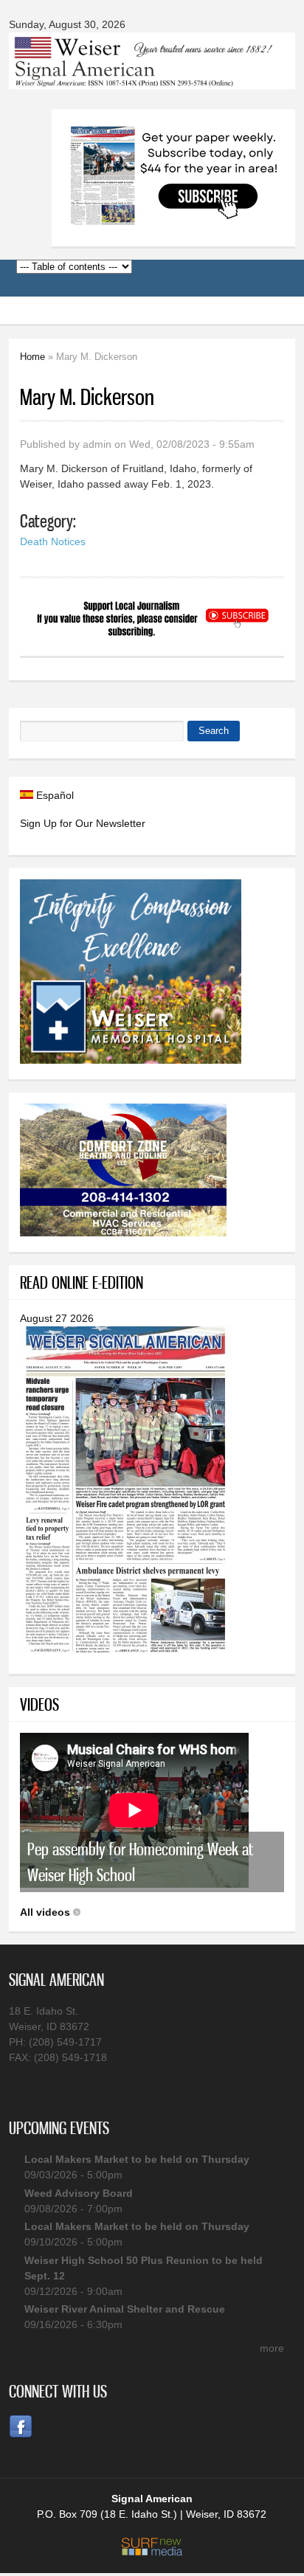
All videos (45, 1912)
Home (32, 357)
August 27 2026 (57, 1318)
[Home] (152, 80)
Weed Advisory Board (79, 2193)
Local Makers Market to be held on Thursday (137, 2159)
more (272, 2348)
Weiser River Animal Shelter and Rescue (125, 2309)
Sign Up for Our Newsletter (83, 823)
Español (53, 795)
